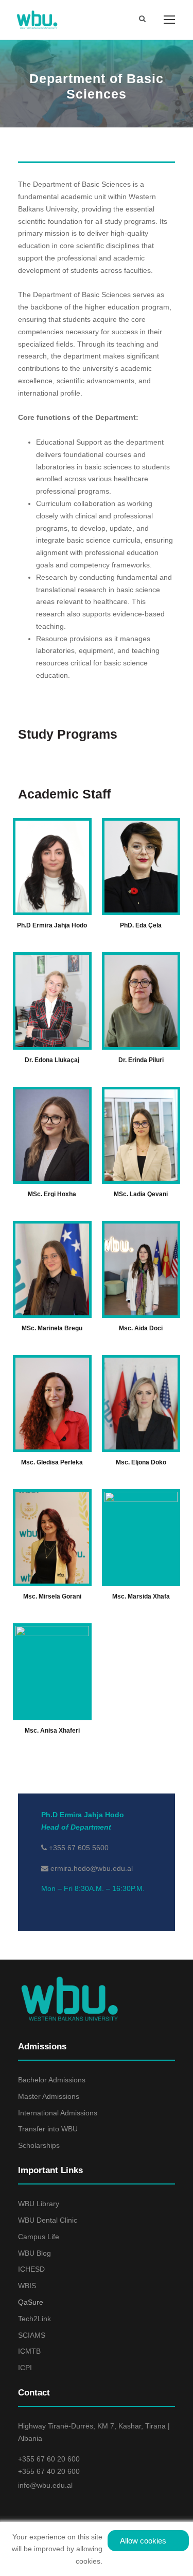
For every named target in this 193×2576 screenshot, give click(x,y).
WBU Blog (34, 2253)
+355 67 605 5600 (78, 1848)
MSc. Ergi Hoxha (52, 1194)
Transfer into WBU (48, 2129)
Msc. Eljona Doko (141, 1462)
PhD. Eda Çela (141, 925)
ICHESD (31, 2269)
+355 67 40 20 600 (49, 2471)
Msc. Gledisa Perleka (52, 1462)
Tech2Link (34, 2319)
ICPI (25, 2368)
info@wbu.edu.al (45, 2485)
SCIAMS (32, 2335)
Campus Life (39, 2237)
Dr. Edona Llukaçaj (52, 1060)
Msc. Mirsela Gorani (52, 1596)
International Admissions (58, 2113)
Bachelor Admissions (52, 2080)
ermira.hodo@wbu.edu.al (92, 1868)
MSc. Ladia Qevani (141, 1194)
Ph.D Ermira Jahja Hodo (52, 925)
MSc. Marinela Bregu (52, 1328)
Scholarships (39, 2145)
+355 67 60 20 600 (49, 2459)
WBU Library (39, 2204)
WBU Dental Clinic (48, 2220)
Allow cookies (143, 2541)
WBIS (27, 2286)
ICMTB (29, 2351)
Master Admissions (49, 2096)
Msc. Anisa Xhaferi (52, 1731)
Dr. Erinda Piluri (141, 1060)
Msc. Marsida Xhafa (141, 1596)
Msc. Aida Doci (141, 1328)
